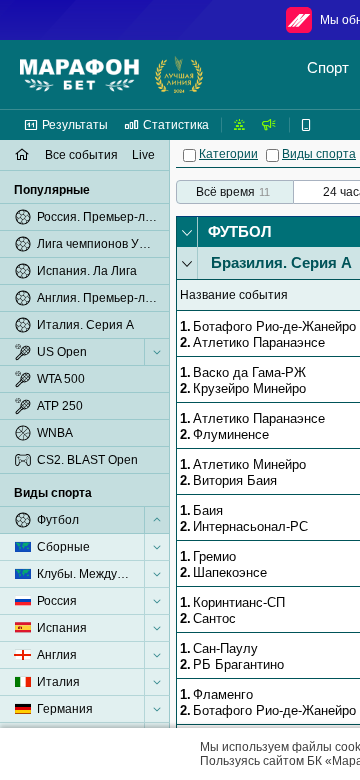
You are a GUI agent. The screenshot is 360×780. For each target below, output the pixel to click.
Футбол (240, 231)
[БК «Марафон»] (79, 75)
